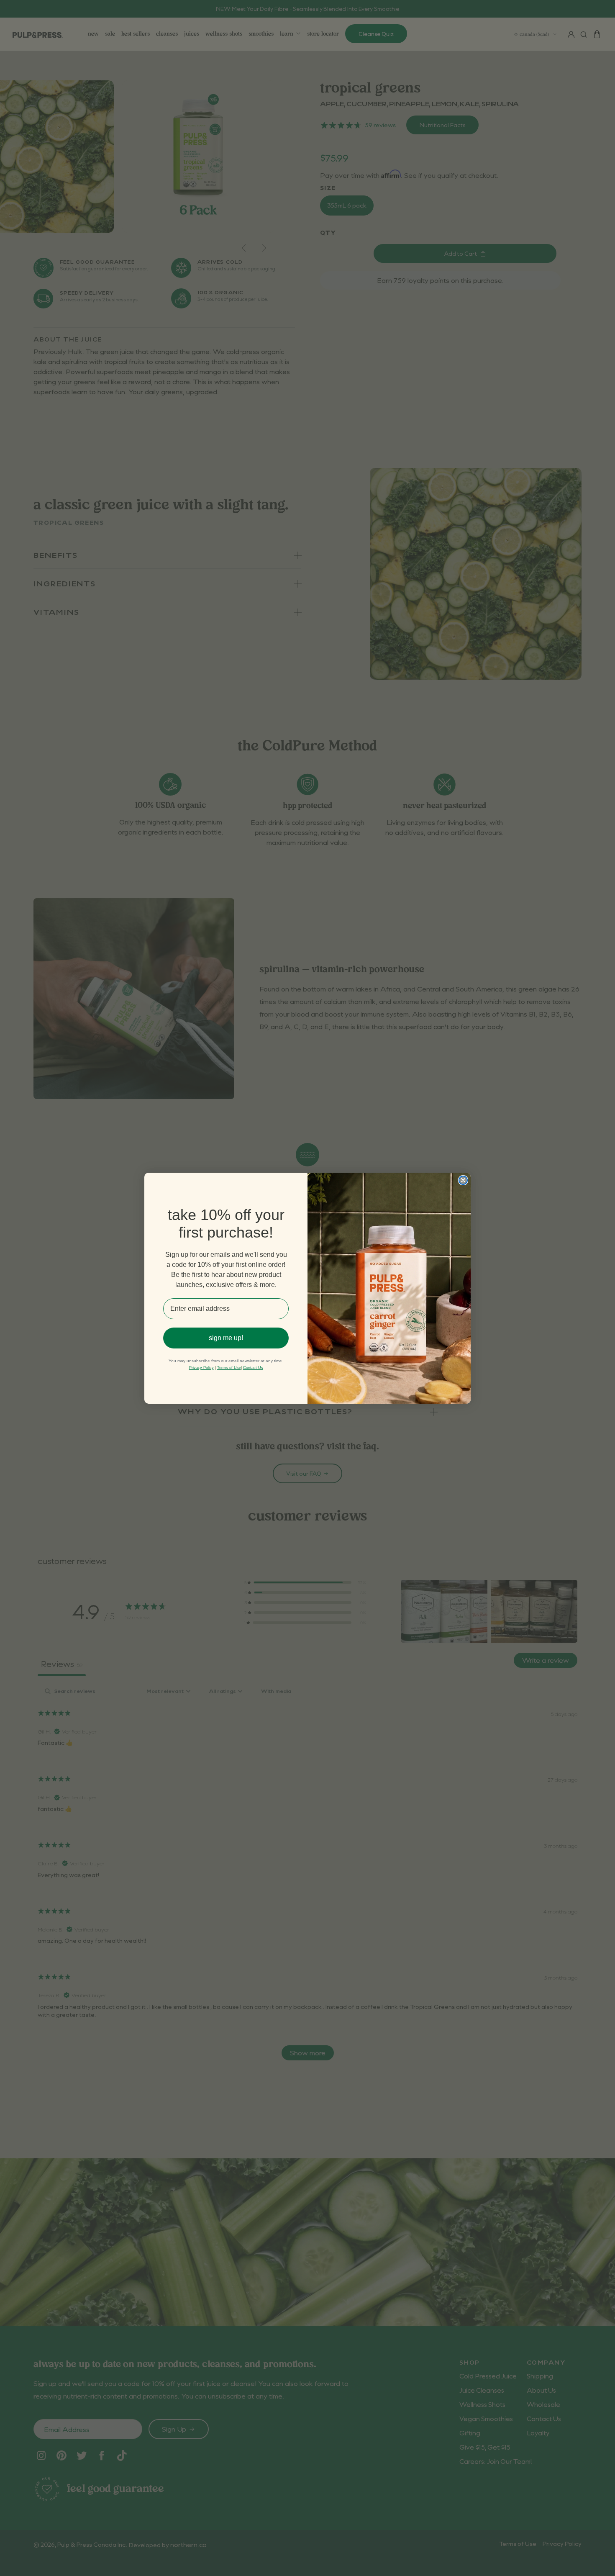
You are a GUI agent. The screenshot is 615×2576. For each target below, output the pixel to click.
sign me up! (226, 1338)
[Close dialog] (463, 1180)
